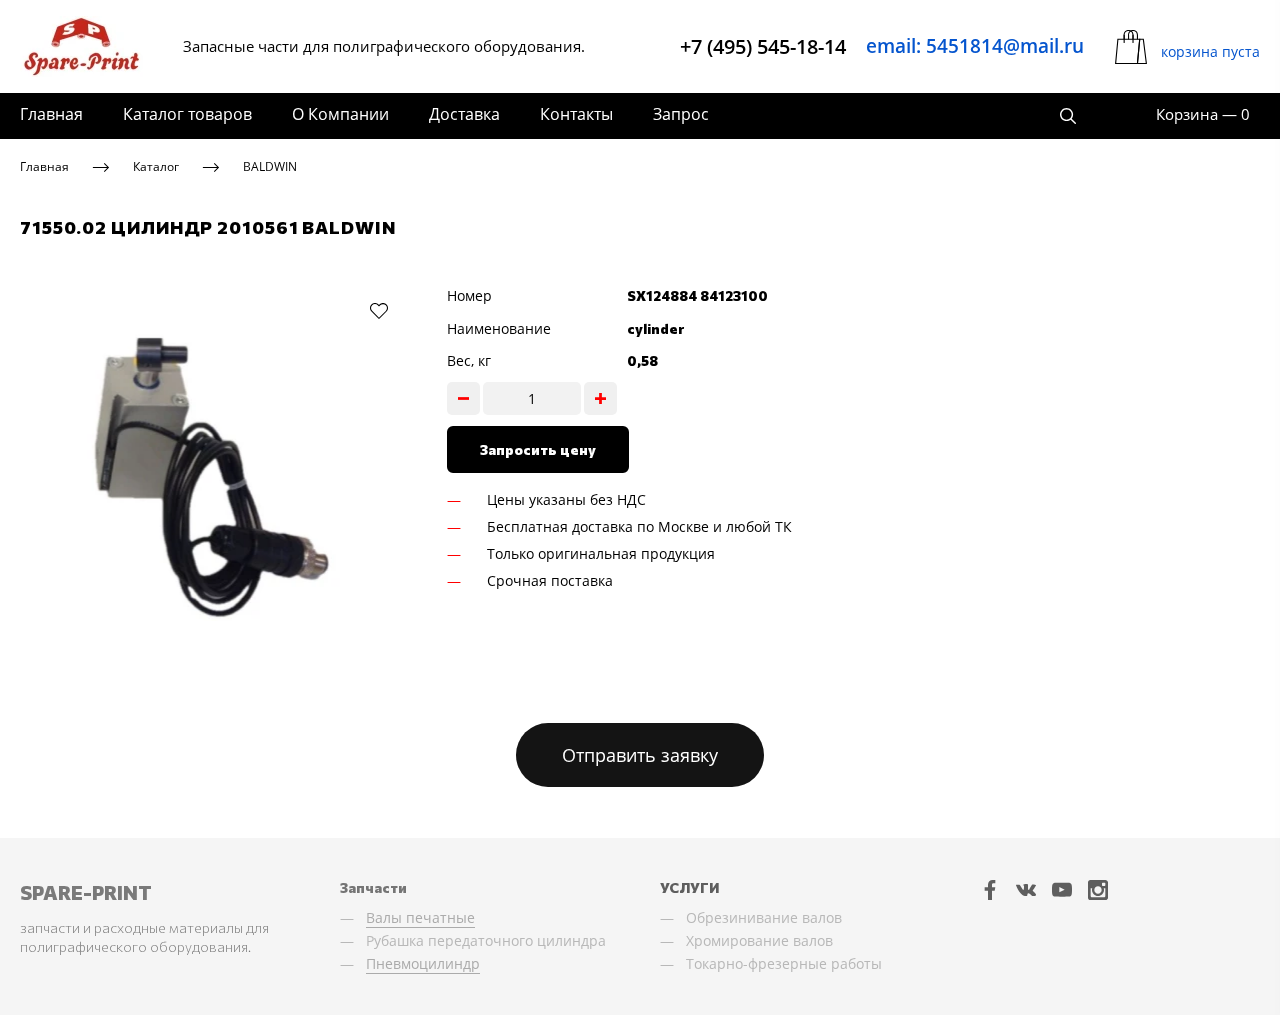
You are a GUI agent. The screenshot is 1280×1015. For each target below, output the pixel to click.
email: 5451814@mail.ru (975, 46)
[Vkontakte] (1026, 890)
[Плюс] (600, 398)
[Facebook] (990, 890)
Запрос (681, 114)
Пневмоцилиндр (423, 963)
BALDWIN (270, 166)
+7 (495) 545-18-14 (763, 46)
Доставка (464, 114)
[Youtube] (1062, 890)
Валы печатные (420, 917)
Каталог (156, 166)
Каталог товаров (187, 114)
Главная (51, 114)
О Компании (340, 114)
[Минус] (463, 398)
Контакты (576, 114)
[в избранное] (379, 310)
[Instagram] (1098, 890)
